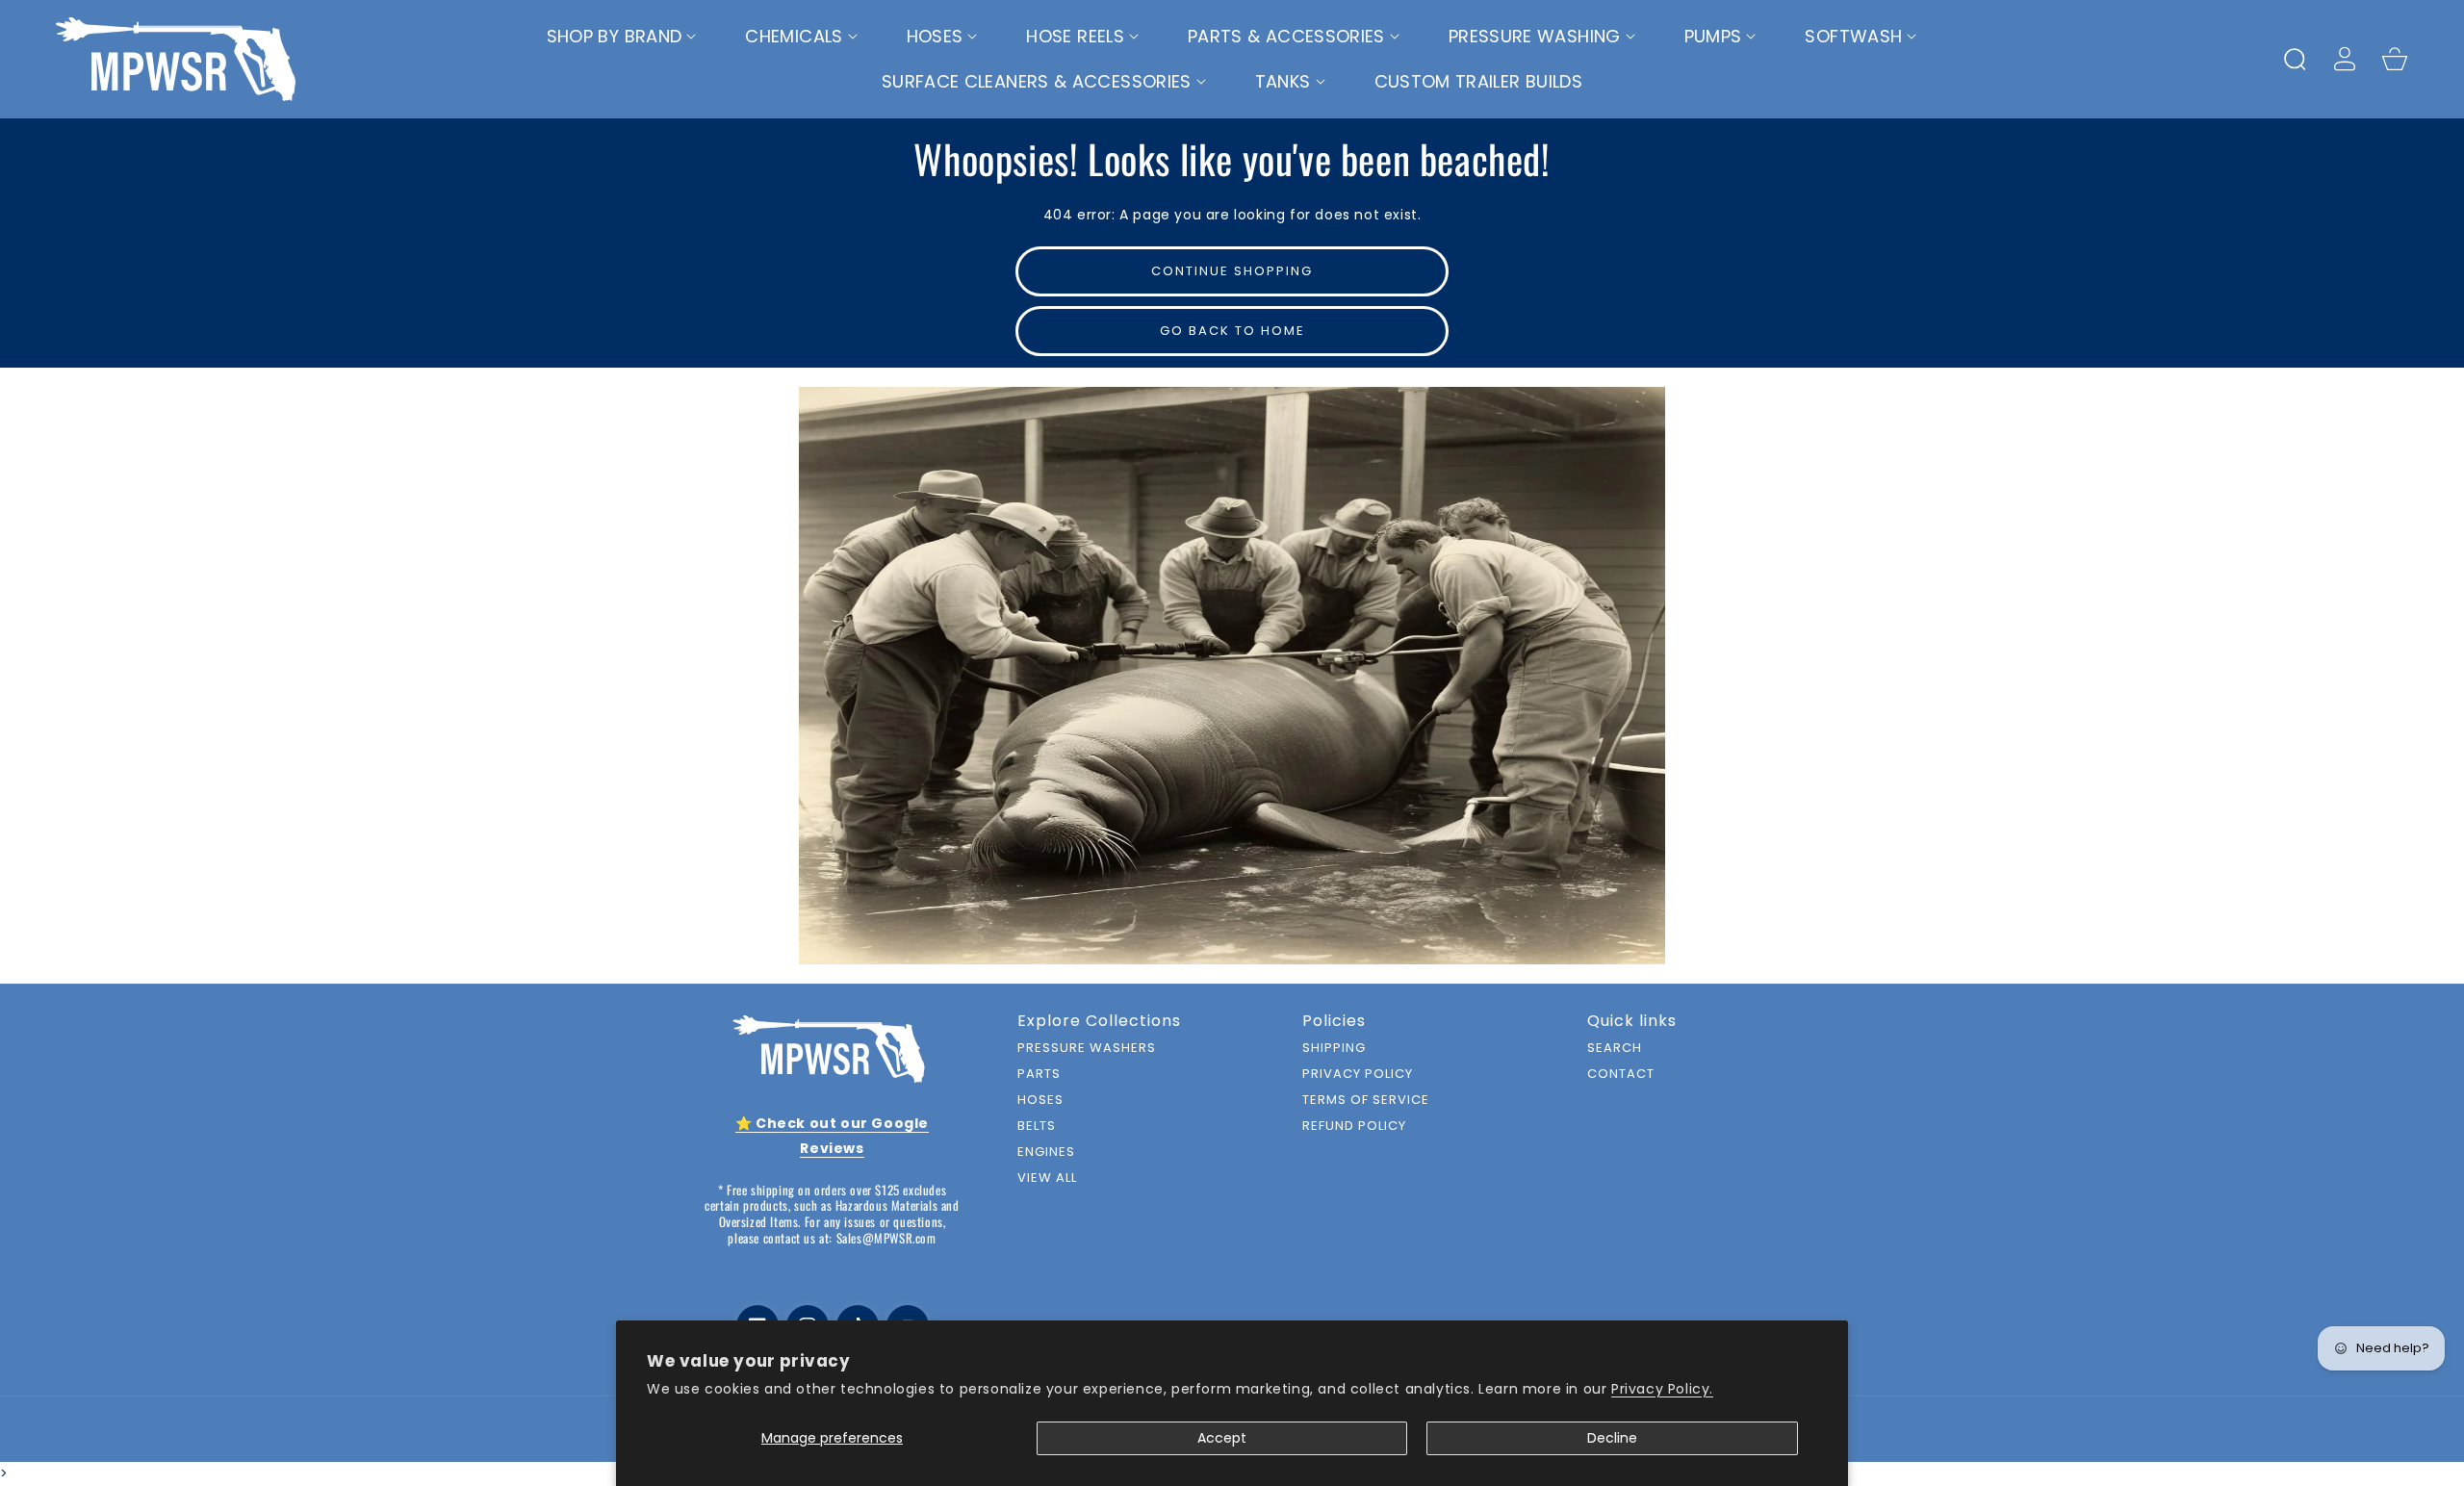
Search (1615, 1049)
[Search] (2295, 59)
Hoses (1040, 1101)
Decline (1612, 1438)
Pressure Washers (1087, 1049)
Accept (1222, 1438)
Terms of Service (1366, 1101)
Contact (1621, 1075)
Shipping (1334, 1049)
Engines (1046, 1153)
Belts (1037, 1127)
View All (1047, 1179)
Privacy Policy (1358, 1075)
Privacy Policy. (1662, 1389)
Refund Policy (1354, 1127)
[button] (622, 37)
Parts (1039, 1075)
